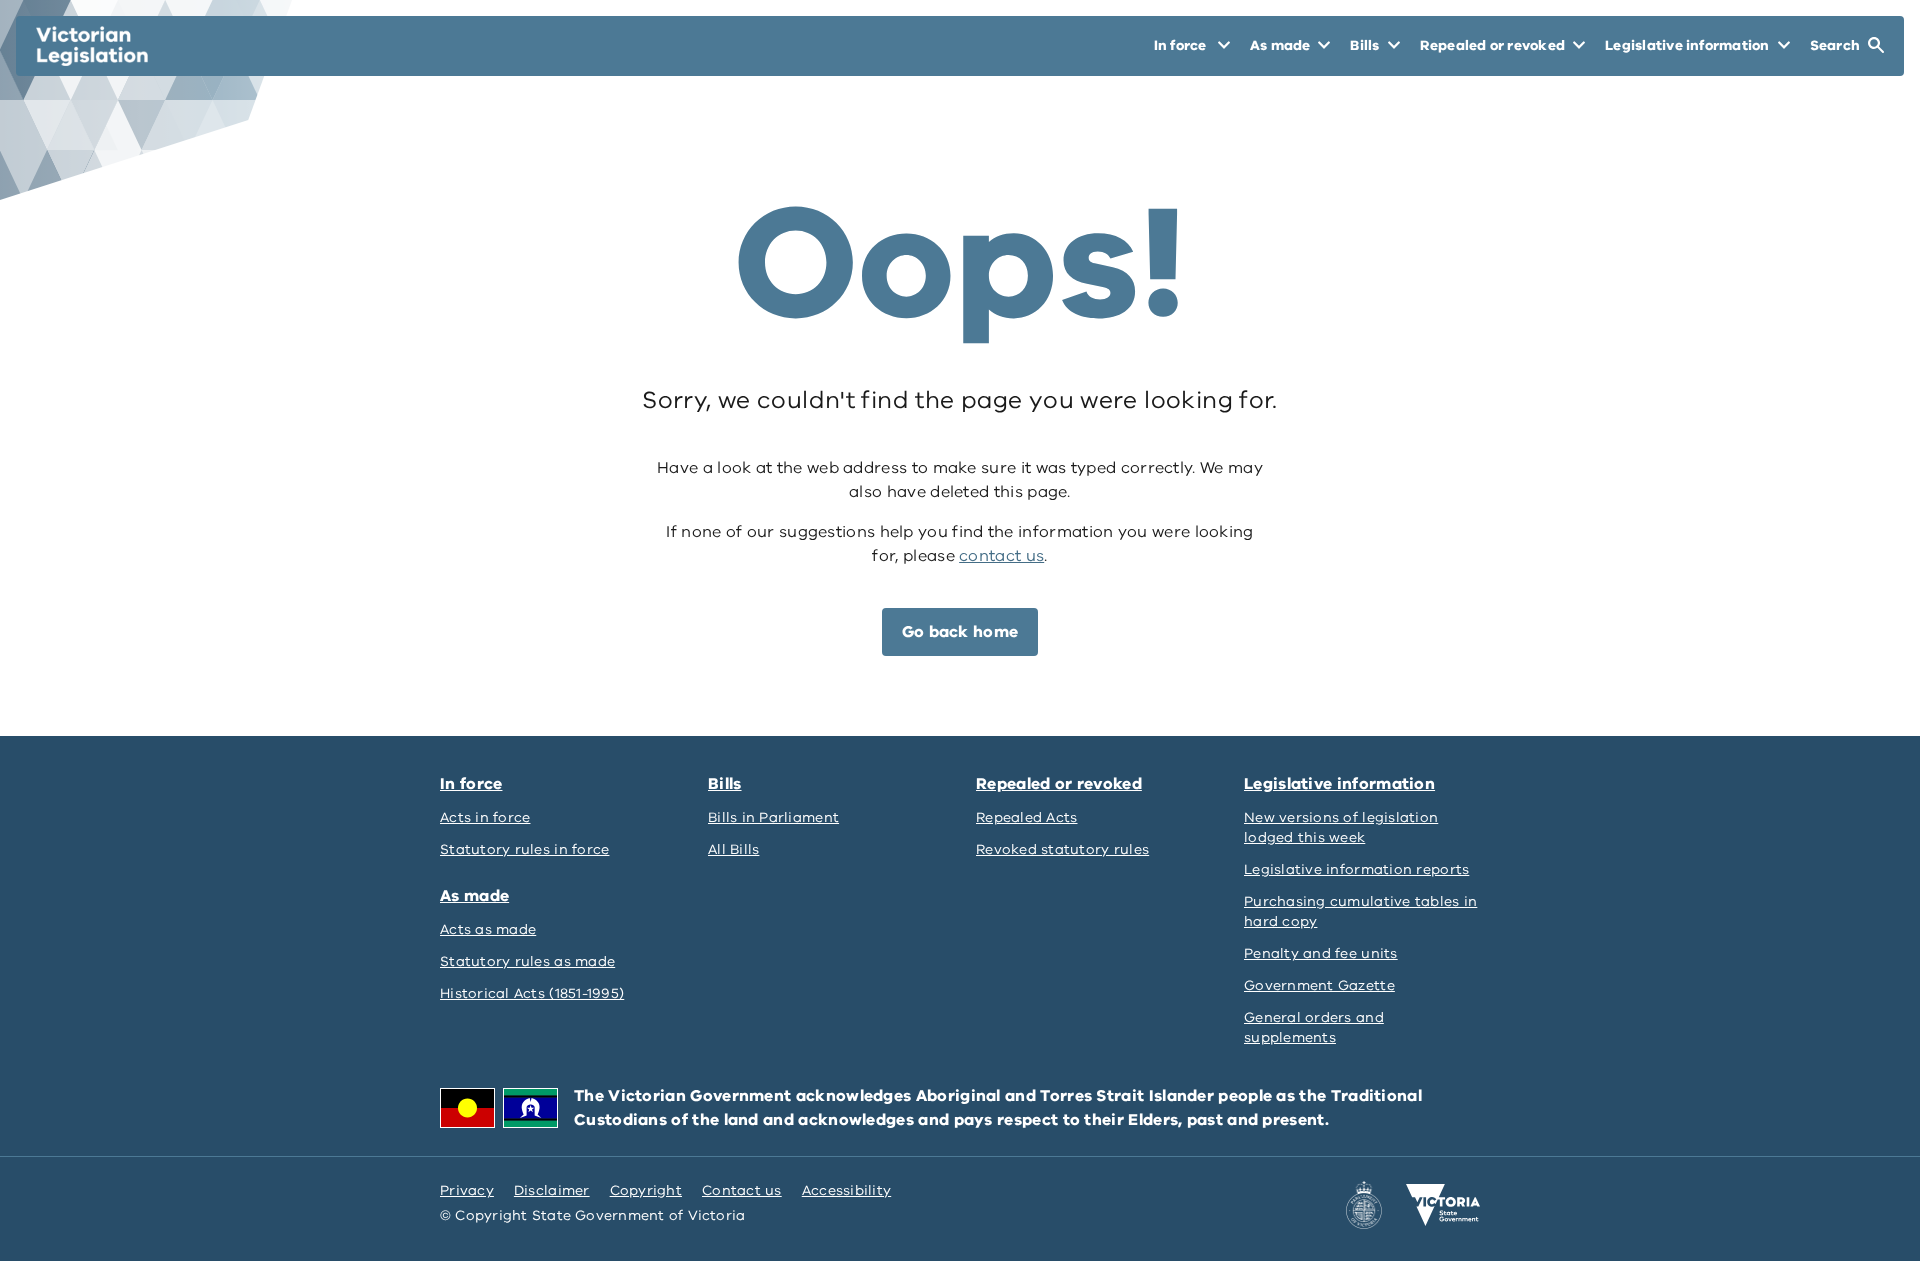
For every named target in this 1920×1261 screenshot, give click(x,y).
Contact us (742, 1190)
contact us (1001, 556)
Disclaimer (552, 1190)
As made (474, 896)
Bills (725, 784)
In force (471, 784)
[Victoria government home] (1443, 1205)
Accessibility (847, 1190)
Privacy (467, 1190)
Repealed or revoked (1059, 784)
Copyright (646, 1190)
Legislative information (1339, 784)
